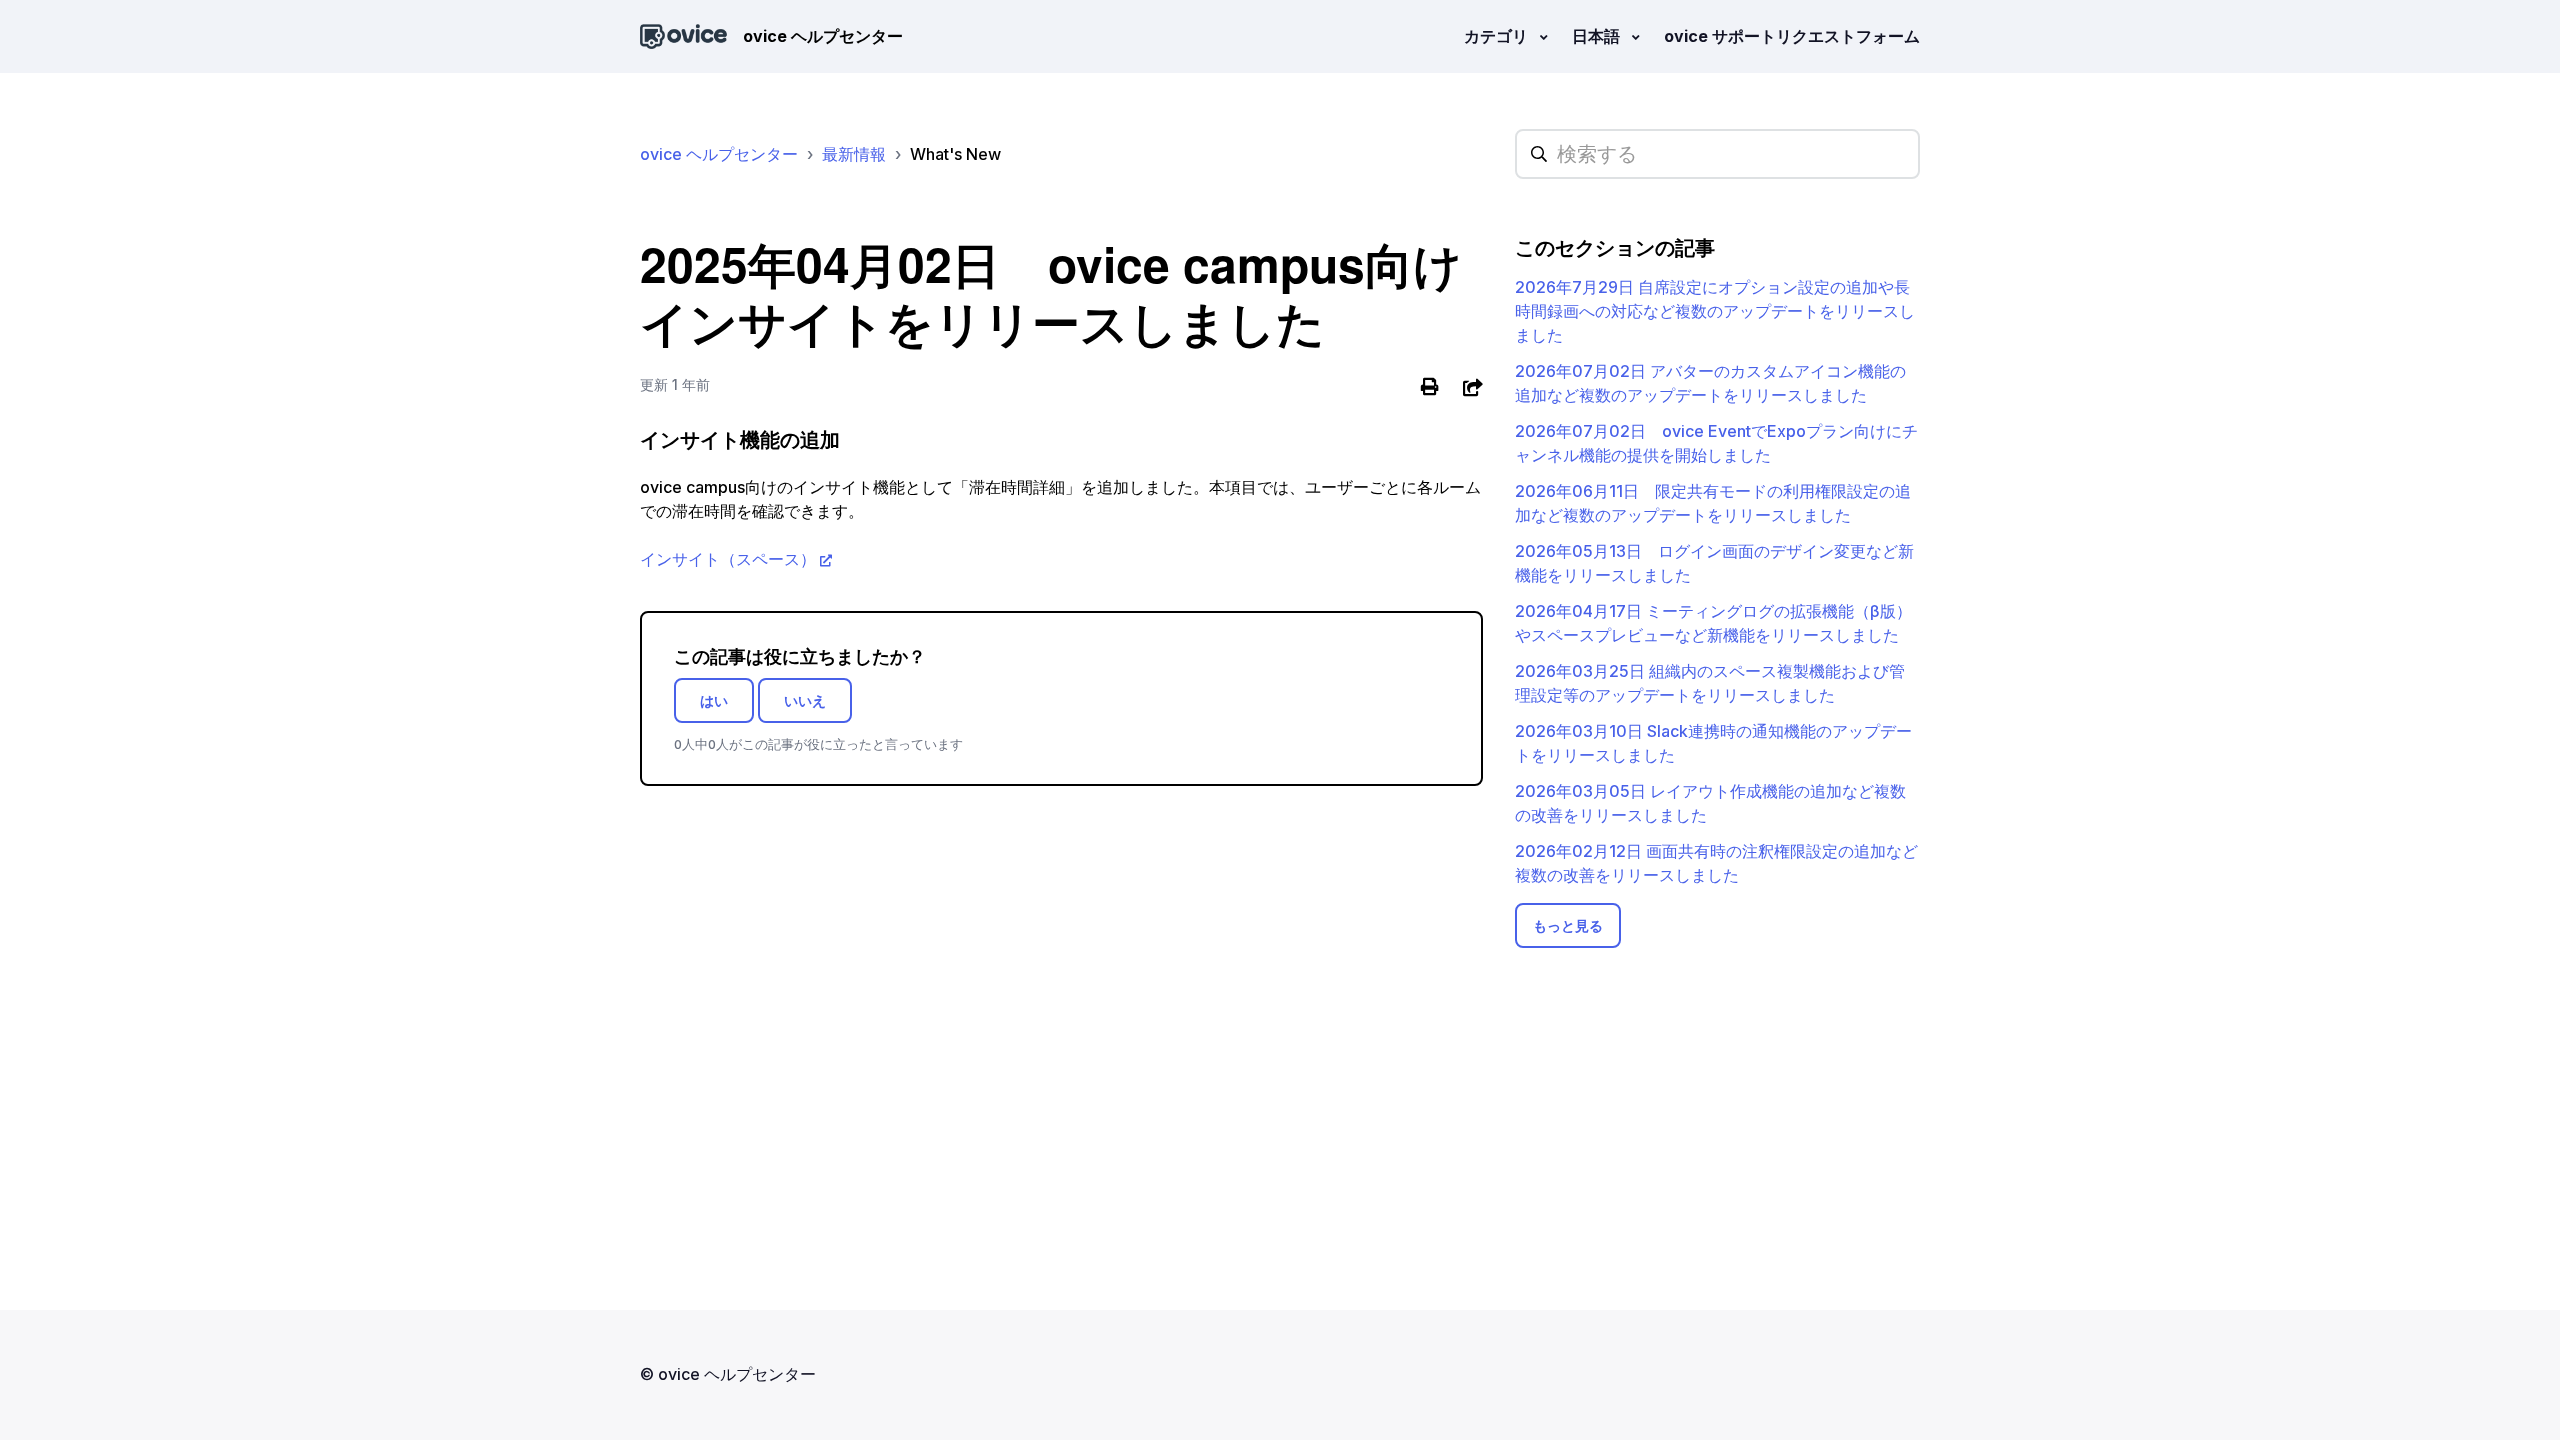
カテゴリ (1498, 36)
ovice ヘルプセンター (719, 154)
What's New (955, 154)
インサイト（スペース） (728, 559)
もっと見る (1568, 925)
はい (714, 700)
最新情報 (854, 154)
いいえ (805, 700)
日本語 (1598, 36)
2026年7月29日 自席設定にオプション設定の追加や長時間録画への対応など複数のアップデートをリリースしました (1715, 311)
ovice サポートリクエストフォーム (1792, 36)
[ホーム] (683, 36)
